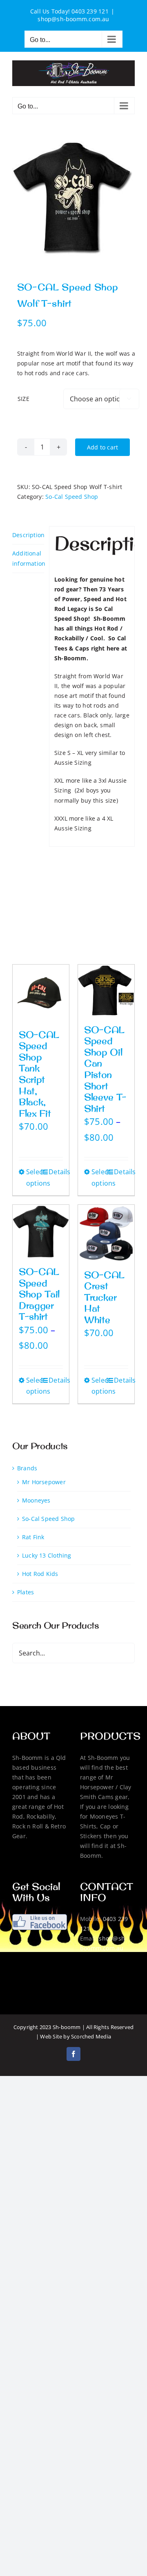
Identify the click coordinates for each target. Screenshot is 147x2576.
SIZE (23, 399)
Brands (27, 1468)
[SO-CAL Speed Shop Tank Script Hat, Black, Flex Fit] (41, 993)
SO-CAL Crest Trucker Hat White (104, 1297)
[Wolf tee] (73, 200)
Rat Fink (33, 1537)
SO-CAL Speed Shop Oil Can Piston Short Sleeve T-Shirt (105, 1069)
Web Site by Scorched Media (75, 2036)
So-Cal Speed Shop (72, 497)
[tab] (28, 535)
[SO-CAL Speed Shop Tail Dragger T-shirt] (41, 1231)
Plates (26, 1592)
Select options (33, 1177)
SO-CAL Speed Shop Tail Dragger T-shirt (39, 1294)
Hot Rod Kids (40, 1574)
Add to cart (102, 447)
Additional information (28, 558)
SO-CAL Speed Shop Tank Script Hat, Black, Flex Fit (39, 1074)
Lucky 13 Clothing (47, 1555)
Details (56, 1172)
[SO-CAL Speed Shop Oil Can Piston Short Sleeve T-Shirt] (106, 990)
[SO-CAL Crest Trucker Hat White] (106, 1233)
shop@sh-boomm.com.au (73, 19)
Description (28, 535)
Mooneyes (36, 1500)
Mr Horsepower (44, 1482)
